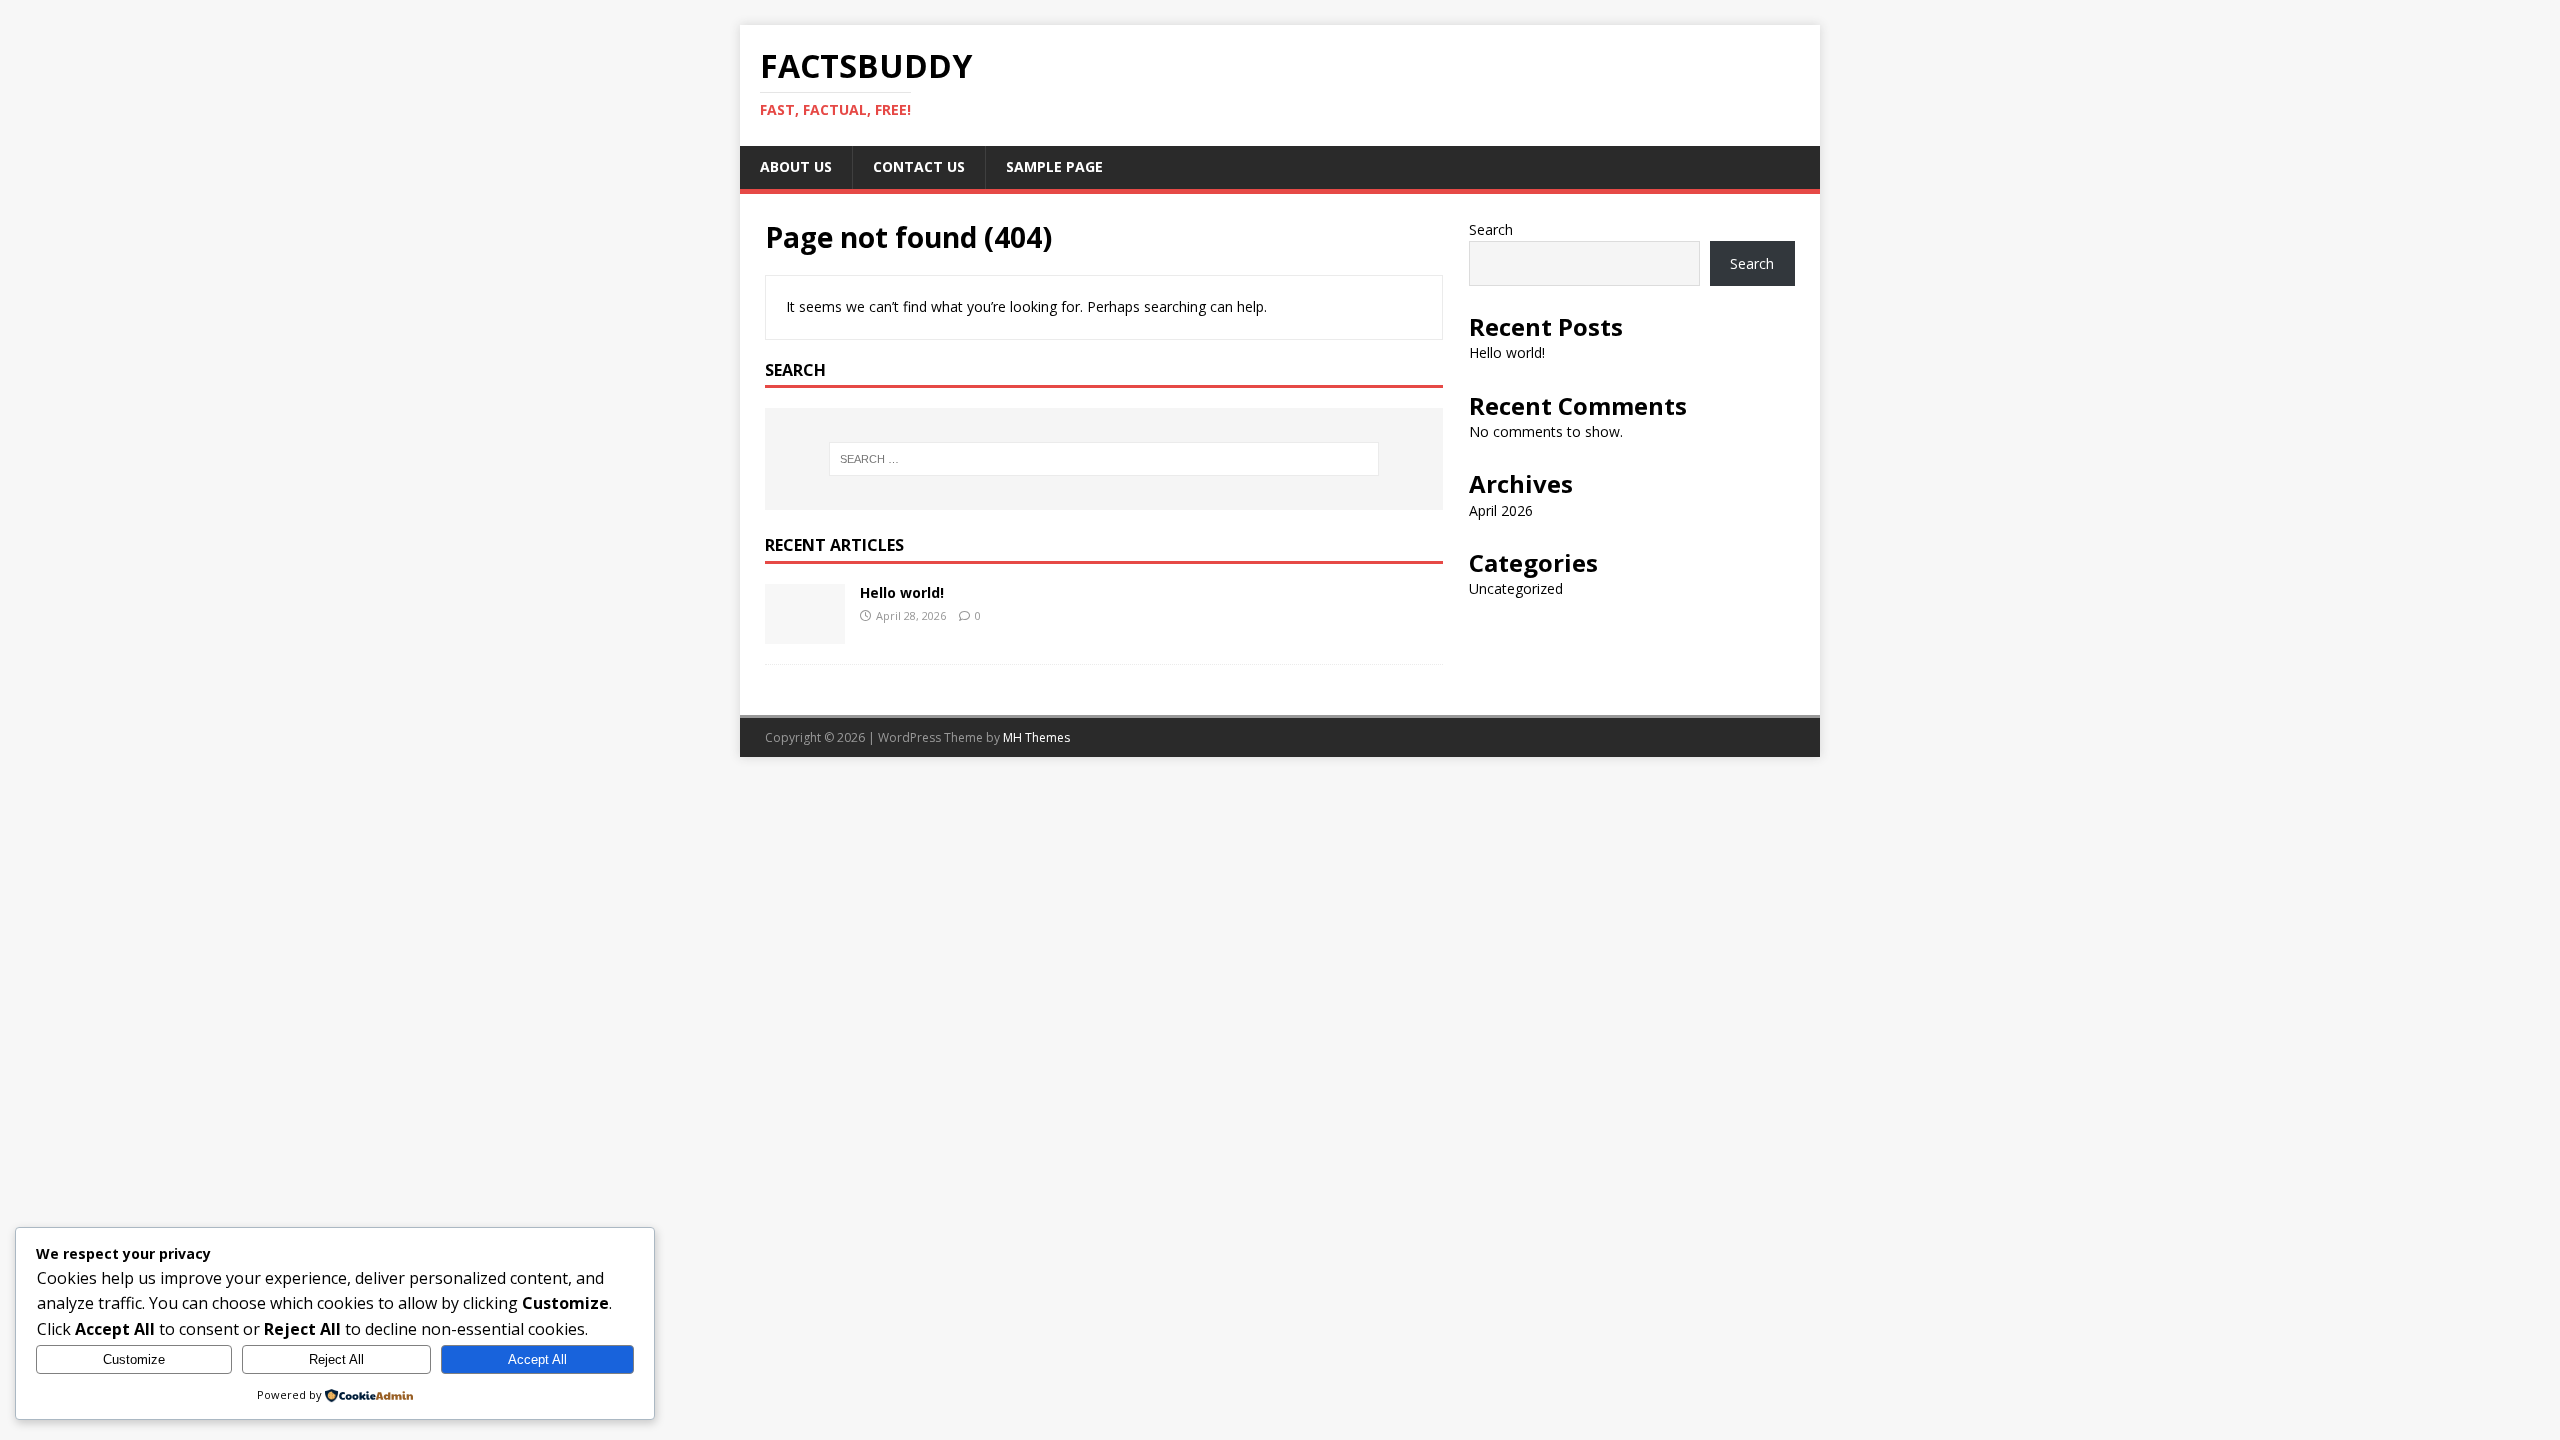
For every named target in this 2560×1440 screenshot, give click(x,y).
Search (1491, 229)
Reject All (336, 1359)
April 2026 (1501, 510)
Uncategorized (1516, 588)
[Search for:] (1104, 459)
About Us (796, 166)
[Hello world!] (805, 632)
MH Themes (1036, 737)
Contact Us (919, 166)
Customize (134, 1359)
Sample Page (1054, 166)
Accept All (537, 1359)
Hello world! (902, 592)
